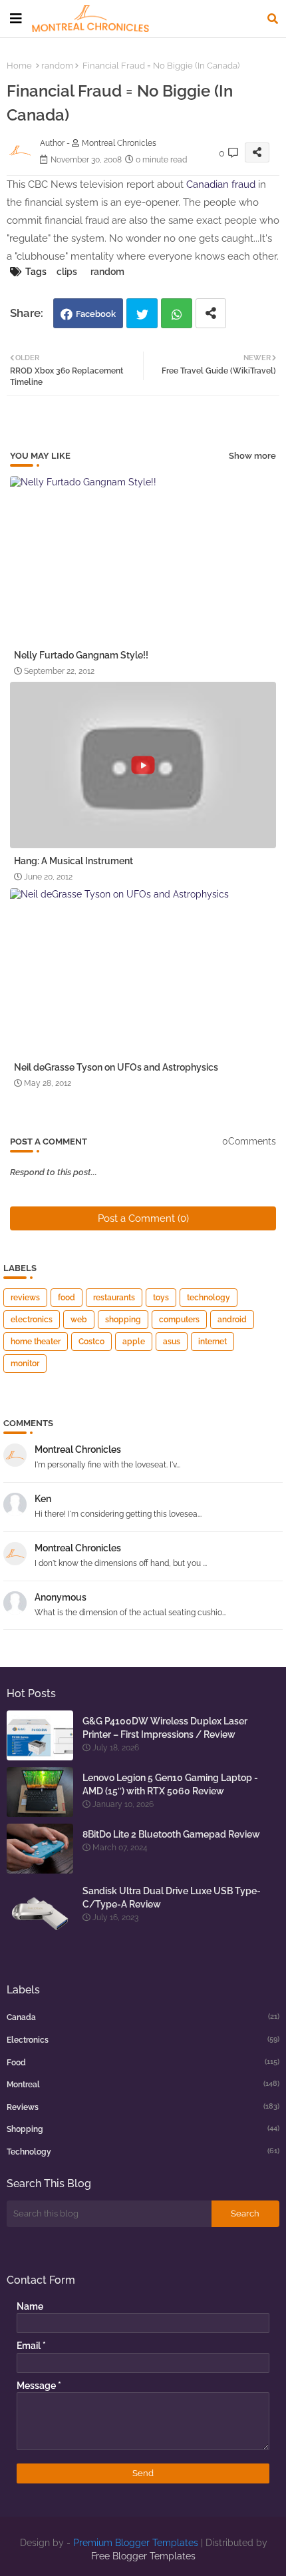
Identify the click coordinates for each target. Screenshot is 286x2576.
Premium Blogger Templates (136, 2543)
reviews (25, 1298)
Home (19, 66)
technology (209, 1298)
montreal (143, 2084)
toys (161, 1298)
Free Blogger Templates (143, 2556)
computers (179, 1320)
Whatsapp (177, 313)
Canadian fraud (221, 184)
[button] (273, 19)
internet (213, 1342)
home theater (36, 1342)
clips (67, 272)
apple (134, 1342)
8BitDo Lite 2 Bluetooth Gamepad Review (171, 1834)
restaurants (114, 1298)
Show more (252, 456)
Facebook (96, 314)
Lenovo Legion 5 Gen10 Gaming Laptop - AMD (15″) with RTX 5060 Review (170, 1784)
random (57, 66)
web (79, 1320)
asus (172, 1342)
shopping (123, 1320)
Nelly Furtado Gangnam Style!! (81, 655)
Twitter (142, 313)
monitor (25, 1364)
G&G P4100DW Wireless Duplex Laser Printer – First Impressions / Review (165, 1728)
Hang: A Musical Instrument (73, 861)
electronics (32, 1320)
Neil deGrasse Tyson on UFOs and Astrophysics (116, 1067)
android (232, 1320)
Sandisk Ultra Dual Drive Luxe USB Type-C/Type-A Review (172, 1898)
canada (143, 2017)
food (67, 1298)
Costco (91, 1342)
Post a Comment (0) (143, 1218)
